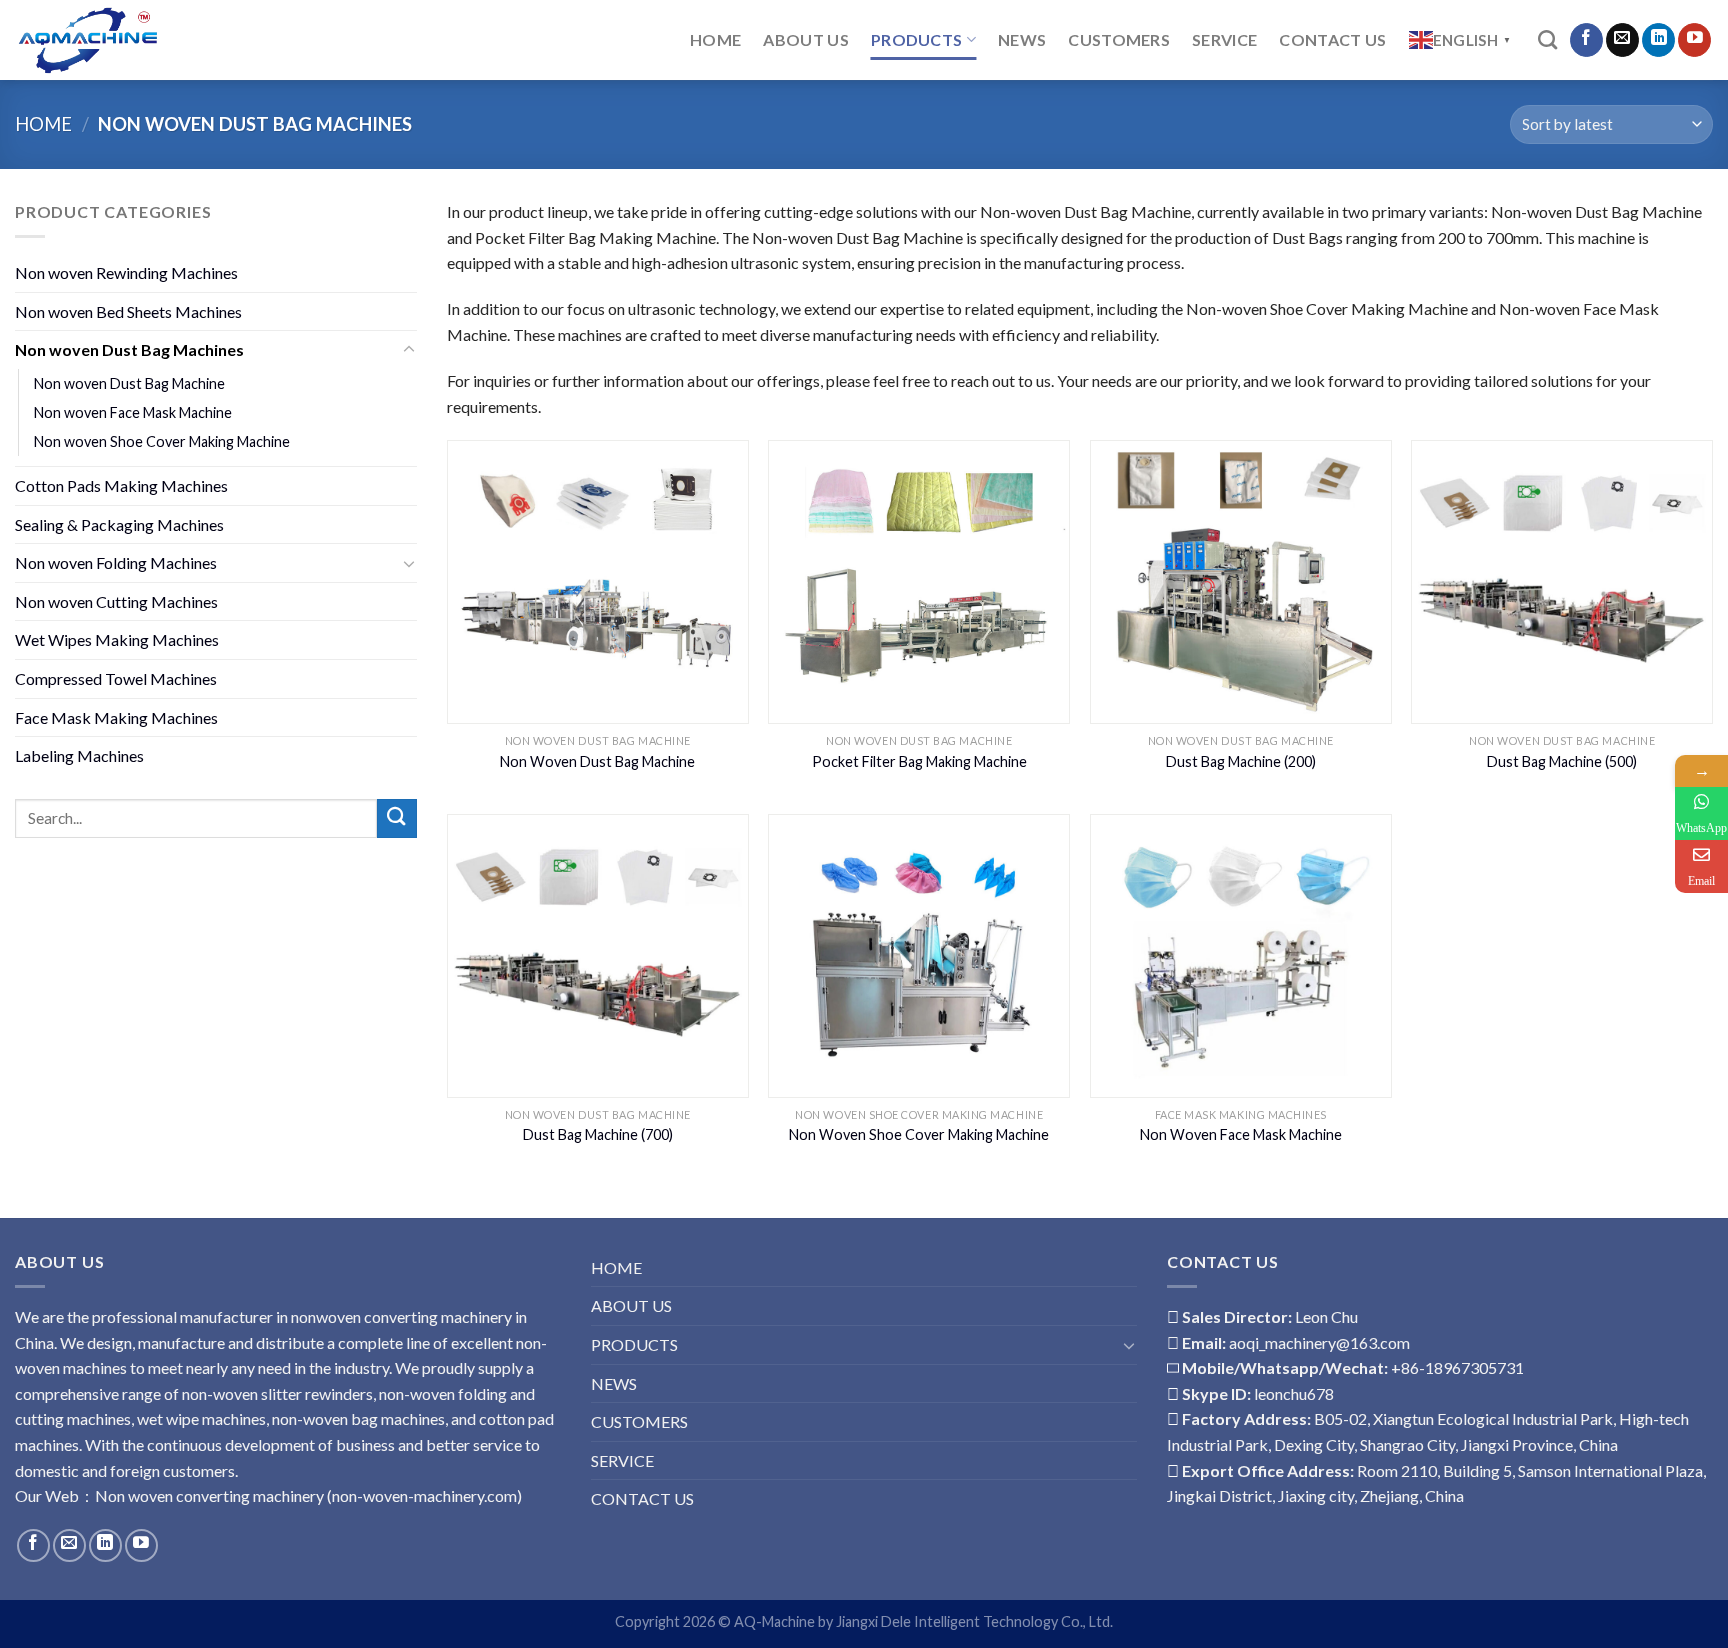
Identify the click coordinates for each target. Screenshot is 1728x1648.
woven (149, 1495)
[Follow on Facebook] (1586, 40)
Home (43, 124)
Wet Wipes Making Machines (117, 639)
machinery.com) (468, 1495)
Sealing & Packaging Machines (119, 524)
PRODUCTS (917, 39)
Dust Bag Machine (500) (1562, 761)
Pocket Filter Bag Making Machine (919, 761)
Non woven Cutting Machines (116, 601)
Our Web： (55, 1495)
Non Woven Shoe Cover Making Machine (919, 1134)
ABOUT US (806, 39)
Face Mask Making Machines (116, 717)
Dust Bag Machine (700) (598, 1134)
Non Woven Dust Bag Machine (597, 761)
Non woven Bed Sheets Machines (128, 311)
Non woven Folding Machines (116, 562)
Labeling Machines (79, 755)
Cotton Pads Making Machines (121, 485)
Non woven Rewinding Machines (126, 272)
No (106, 1495)
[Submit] (397, 818)
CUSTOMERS (1119, 39)
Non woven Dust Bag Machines (129, 349)
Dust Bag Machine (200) (1241, 761)
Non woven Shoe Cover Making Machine (162, 441)
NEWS (1022, 39)
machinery (287, 1495)
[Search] (1547, 39)
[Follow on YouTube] (1694, 40)
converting (211, 1495)
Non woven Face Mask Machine (133, 412)
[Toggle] (409, 350)
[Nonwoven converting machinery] (247, 40)
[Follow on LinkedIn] (1658, 40)
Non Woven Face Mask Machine (1241, 1134)
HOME (715, 39)
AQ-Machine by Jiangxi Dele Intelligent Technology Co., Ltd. (923, 1621)
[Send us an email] (1622, 40)
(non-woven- (369, 1495)
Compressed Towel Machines (116, 678)
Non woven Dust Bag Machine (129, 383)
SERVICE (1224, 39)
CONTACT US (1332, 39)
